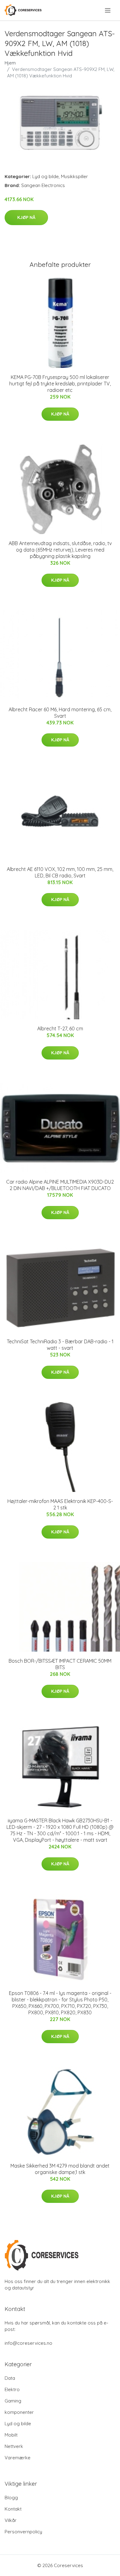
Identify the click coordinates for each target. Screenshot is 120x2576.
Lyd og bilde (46, 176)
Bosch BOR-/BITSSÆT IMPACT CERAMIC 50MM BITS (60, 1664)
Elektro (12, 2389)
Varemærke (18, 2458)
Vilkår (11, 2520)
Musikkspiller (74, 176)
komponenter (19, 2412)
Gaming (13, 2401)
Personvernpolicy (23, 2532)
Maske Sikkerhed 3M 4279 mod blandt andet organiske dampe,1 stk (60, 2169)
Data (10, 2378)
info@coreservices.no (28, 2343)
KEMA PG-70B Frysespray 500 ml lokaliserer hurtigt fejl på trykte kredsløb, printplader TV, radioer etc (60, 384)
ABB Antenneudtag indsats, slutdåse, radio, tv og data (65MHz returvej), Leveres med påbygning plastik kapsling (60, 550)
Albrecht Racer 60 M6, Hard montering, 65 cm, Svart (60, 713)
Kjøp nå (26, 217)
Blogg (11, 2498)
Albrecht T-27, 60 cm (60, 1028)
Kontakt (13, 2509)
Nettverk (14, 2446)
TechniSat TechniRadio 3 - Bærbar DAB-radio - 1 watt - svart (60, 1345)
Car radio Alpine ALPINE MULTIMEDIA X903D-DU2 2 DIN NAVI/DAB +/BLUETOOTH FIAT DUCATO (60, 1185)
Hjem (10, 63)
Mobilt (11, 2435)
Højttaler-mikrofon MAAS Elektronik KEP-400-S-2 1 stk (60, 1504)
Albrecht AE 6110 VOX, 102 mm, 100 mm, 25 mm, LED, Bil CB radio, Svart (60, 872)
